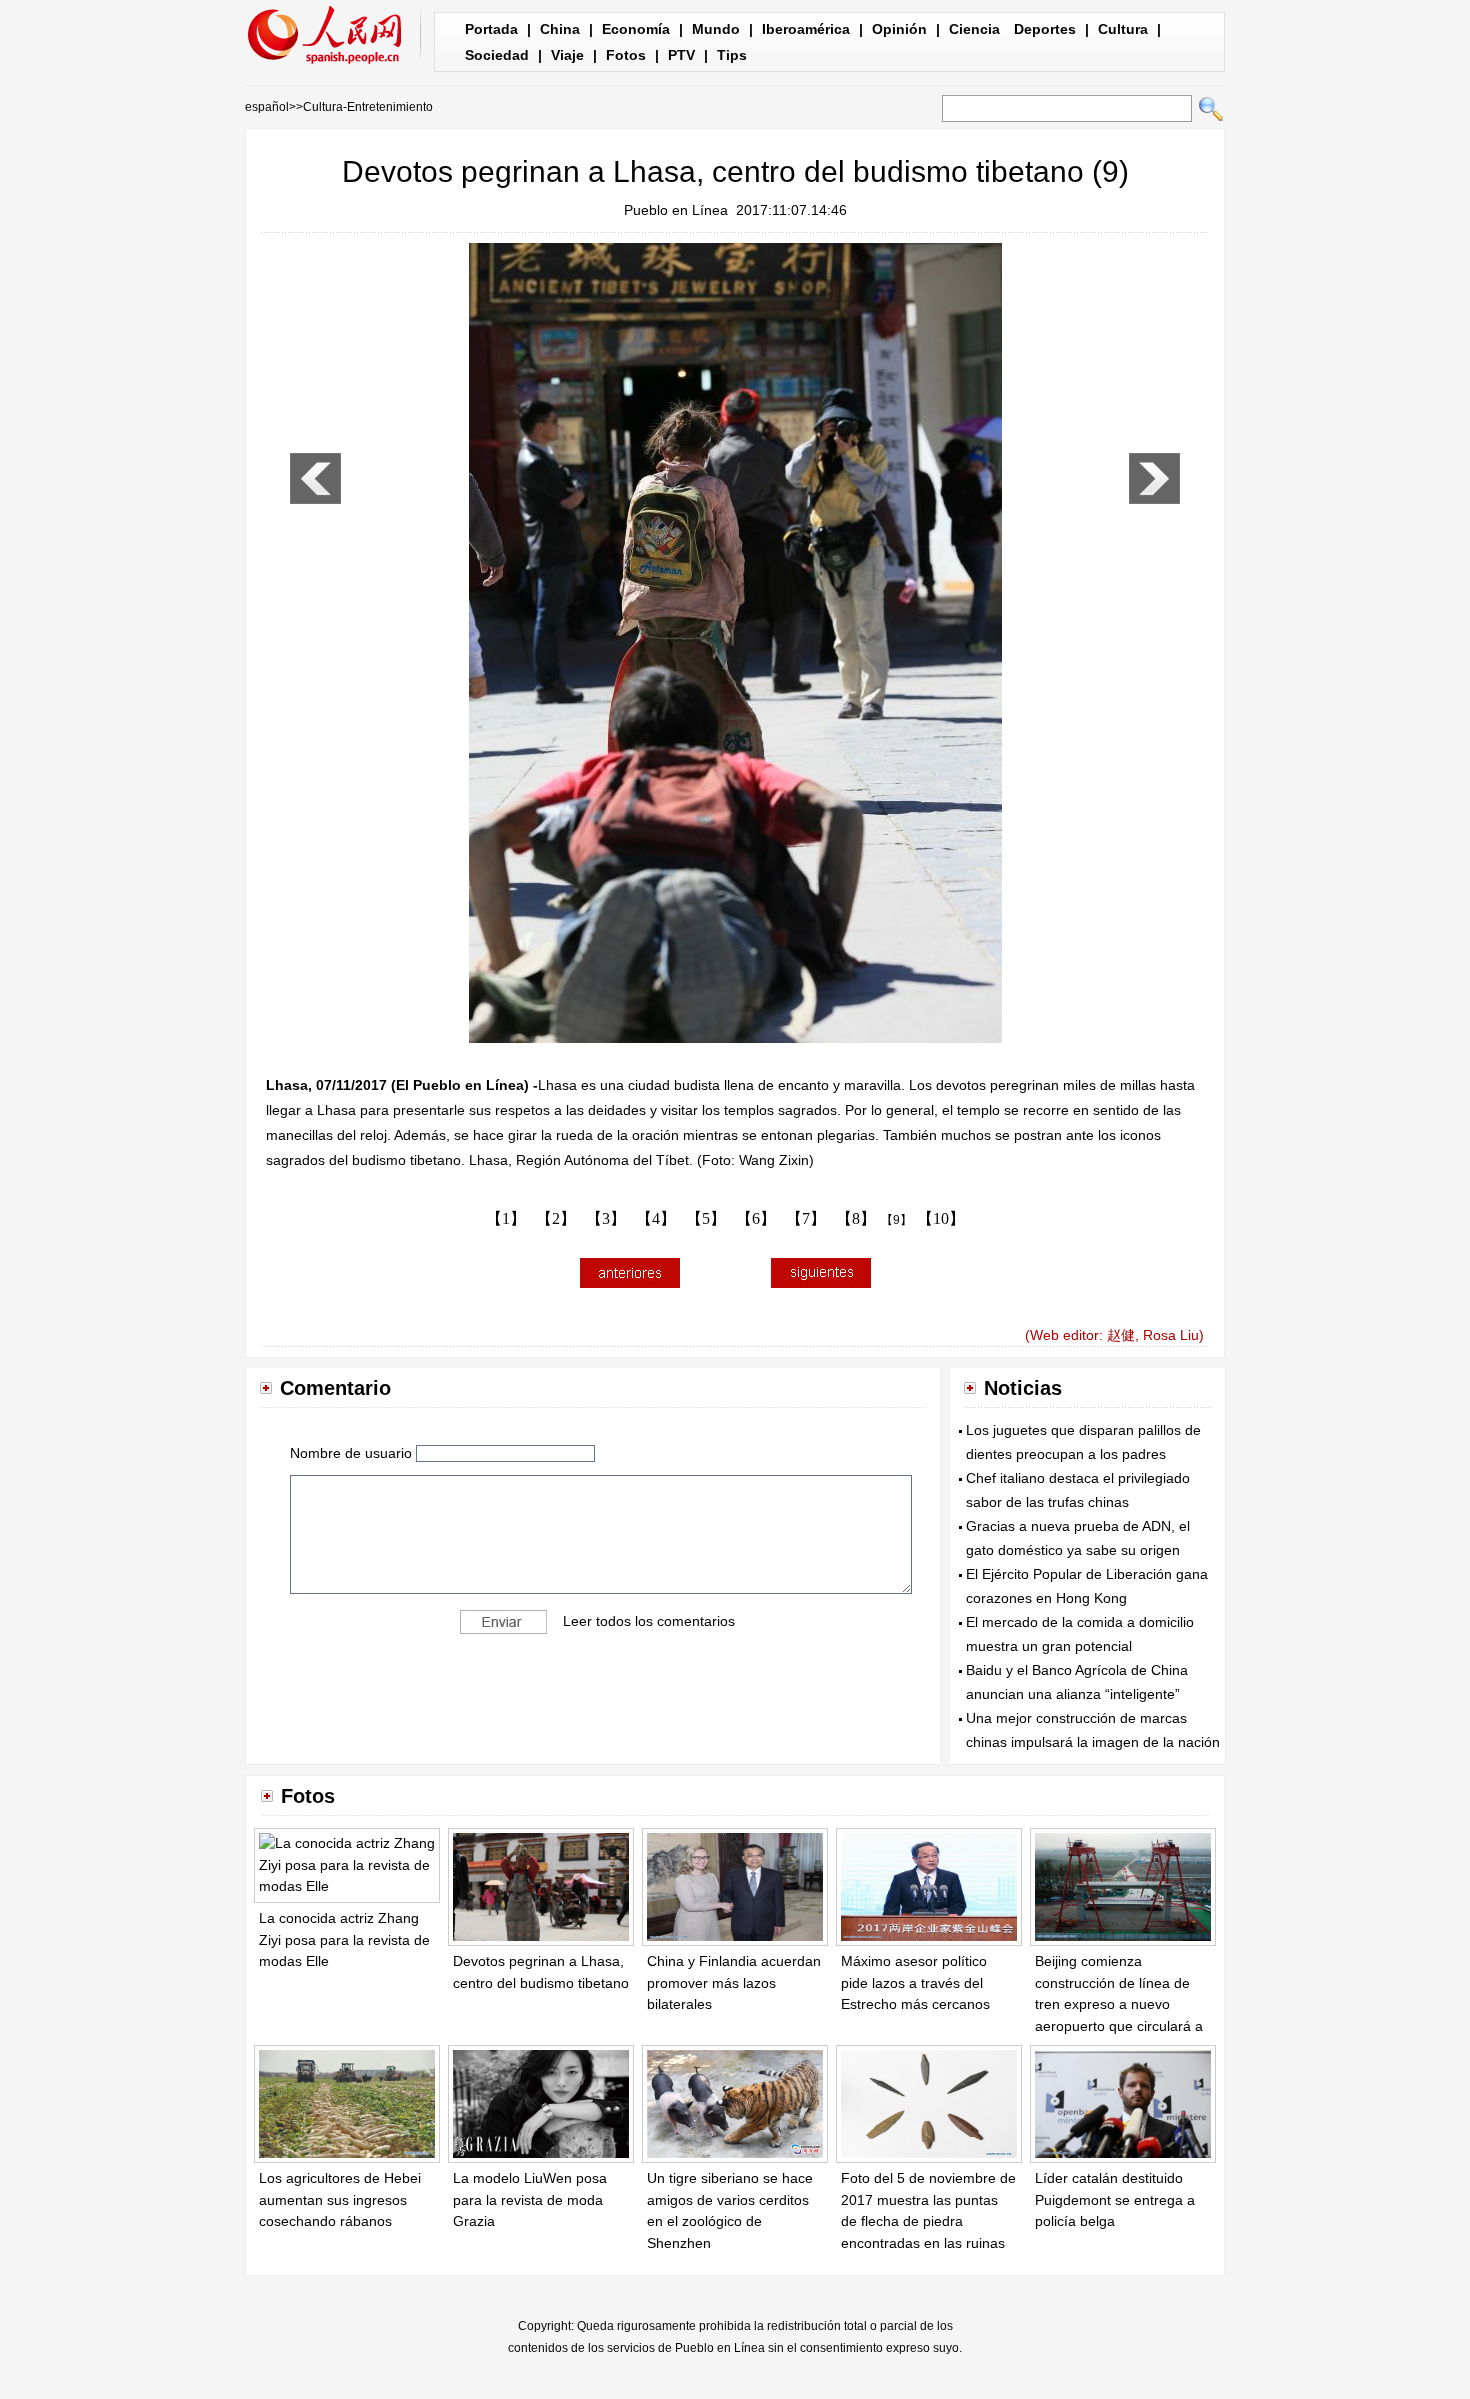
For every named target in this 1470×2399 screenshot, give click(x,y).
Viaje (567, 55)
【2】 (556, 1218)
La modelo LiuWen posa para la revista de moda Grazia (530, 2199)
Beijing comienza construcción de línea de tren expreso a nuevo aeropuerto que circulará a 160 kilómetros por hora (1119, 2004)
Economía (636, 29)
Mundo (716, 29)
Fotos (626, 55)
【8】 (856, 1218)
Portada (491, 29)
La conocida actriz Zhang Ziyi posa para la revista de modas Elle (344, 1939)
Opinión (899, 29)
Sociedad (497, 55)
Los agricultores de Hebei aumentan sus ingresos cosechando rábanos (340, 2199)
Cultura (1123, 29)
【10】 (941, 1218)
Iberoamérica (806, 29)
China (560, 29)
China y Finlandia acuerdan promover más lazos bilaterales (734, 1982)
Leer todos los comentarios (649, 1621)
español (267, 107)
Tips (732, 55)
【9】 (896, 1220)
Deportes (1045, 29)
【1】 (506, 1218)
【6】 (756, 1218)
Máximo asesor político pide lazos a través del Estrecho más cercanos (915, 1982)
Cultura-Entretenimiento (368, 107)
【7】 (806, 1218)
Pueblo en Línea (676, 210)
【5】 (706, 1218)
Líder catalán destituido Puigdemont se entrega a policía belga (1115, 2199)
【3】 (606, 1218)
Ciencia (974, 29)
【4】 (656, 1218)
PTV (681, 55)
